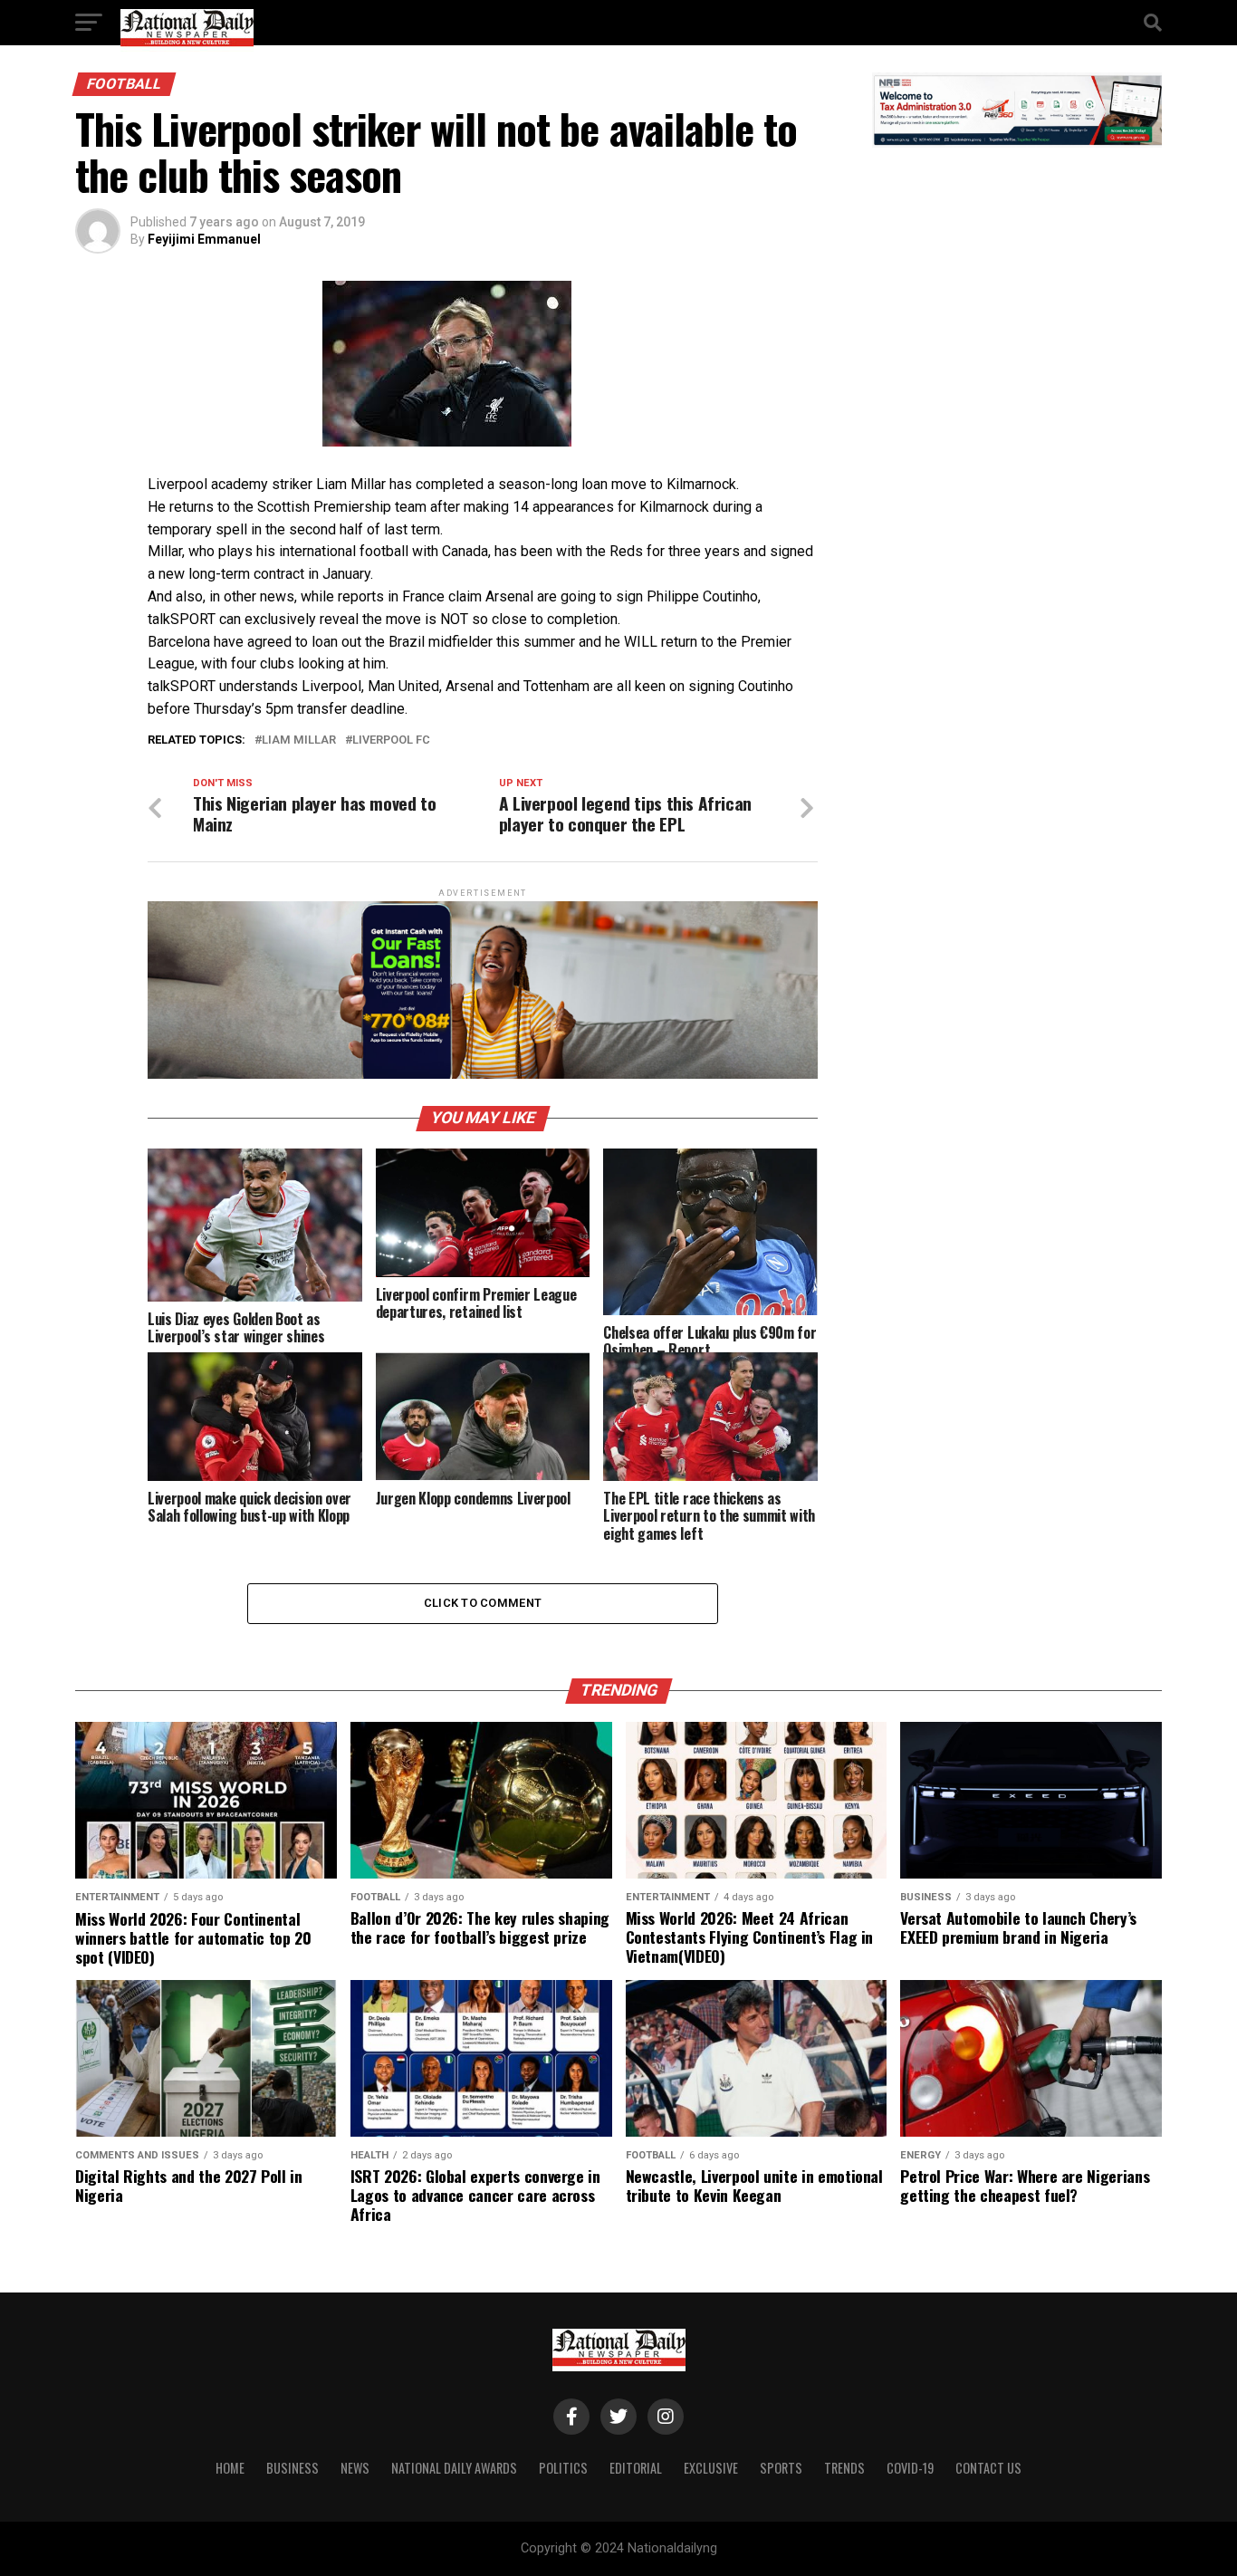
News (355, 2468)
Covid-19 (910, 2468)
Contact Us (988, 2468)
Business (292, 2468)
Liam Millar (299, 740)
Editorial (636, 2468)
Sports (781, 2468)
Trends (844, 2468)
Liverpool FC (391, 740)
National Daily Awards (454, 2468)
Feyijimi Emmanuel (204, 239)
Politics (563, 2468)
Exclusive (711, 2468)
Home (230, 2468)
